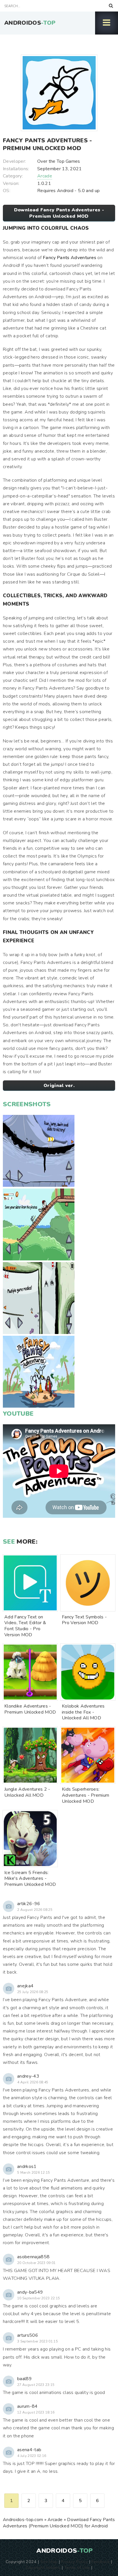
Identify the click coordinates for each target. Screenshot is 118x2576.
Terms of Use (77, 2567)
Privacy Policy (74, 2562)
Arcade (45, 176)
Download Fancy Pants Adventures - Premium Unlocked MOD (59, 213)
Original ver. (59, 1086)
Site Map (49, 2562)
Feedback (101, 2562)
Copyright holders (43, 2567)
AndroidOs (30, 23)
